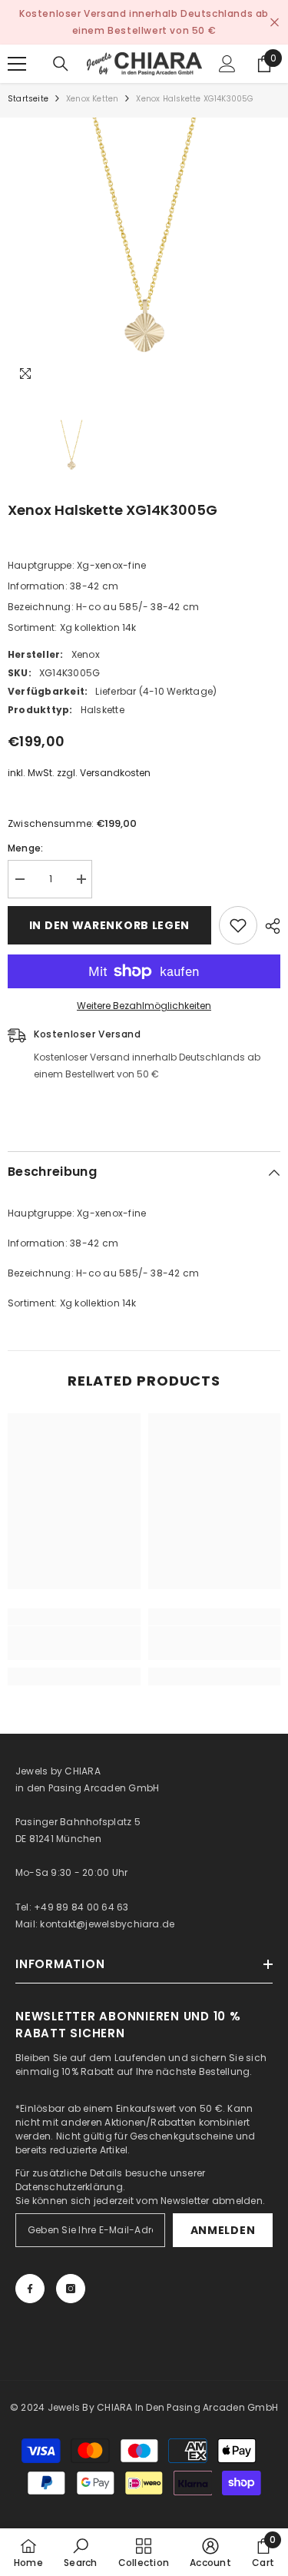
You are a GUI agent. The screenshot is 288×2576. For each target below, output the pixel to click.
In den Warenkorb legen (109, 925)
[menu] (17, 64)
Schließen (275, 23)
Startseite (28, 99)
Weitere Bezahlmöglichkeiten (144, 1006)
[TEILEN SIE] (269, 926)
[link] (74, 1643)
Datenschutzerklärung (69, 2187)
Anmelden (223, 2230)
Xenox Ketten (92, 99)
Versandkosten (115, 773)
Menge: (25, 848)
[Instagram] (71, 2289)
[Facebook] (30, 2289)
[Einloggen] (227, 64)
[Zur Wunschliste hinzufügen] (238, 925)
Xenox (86, 654)
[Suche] (61, 64)
